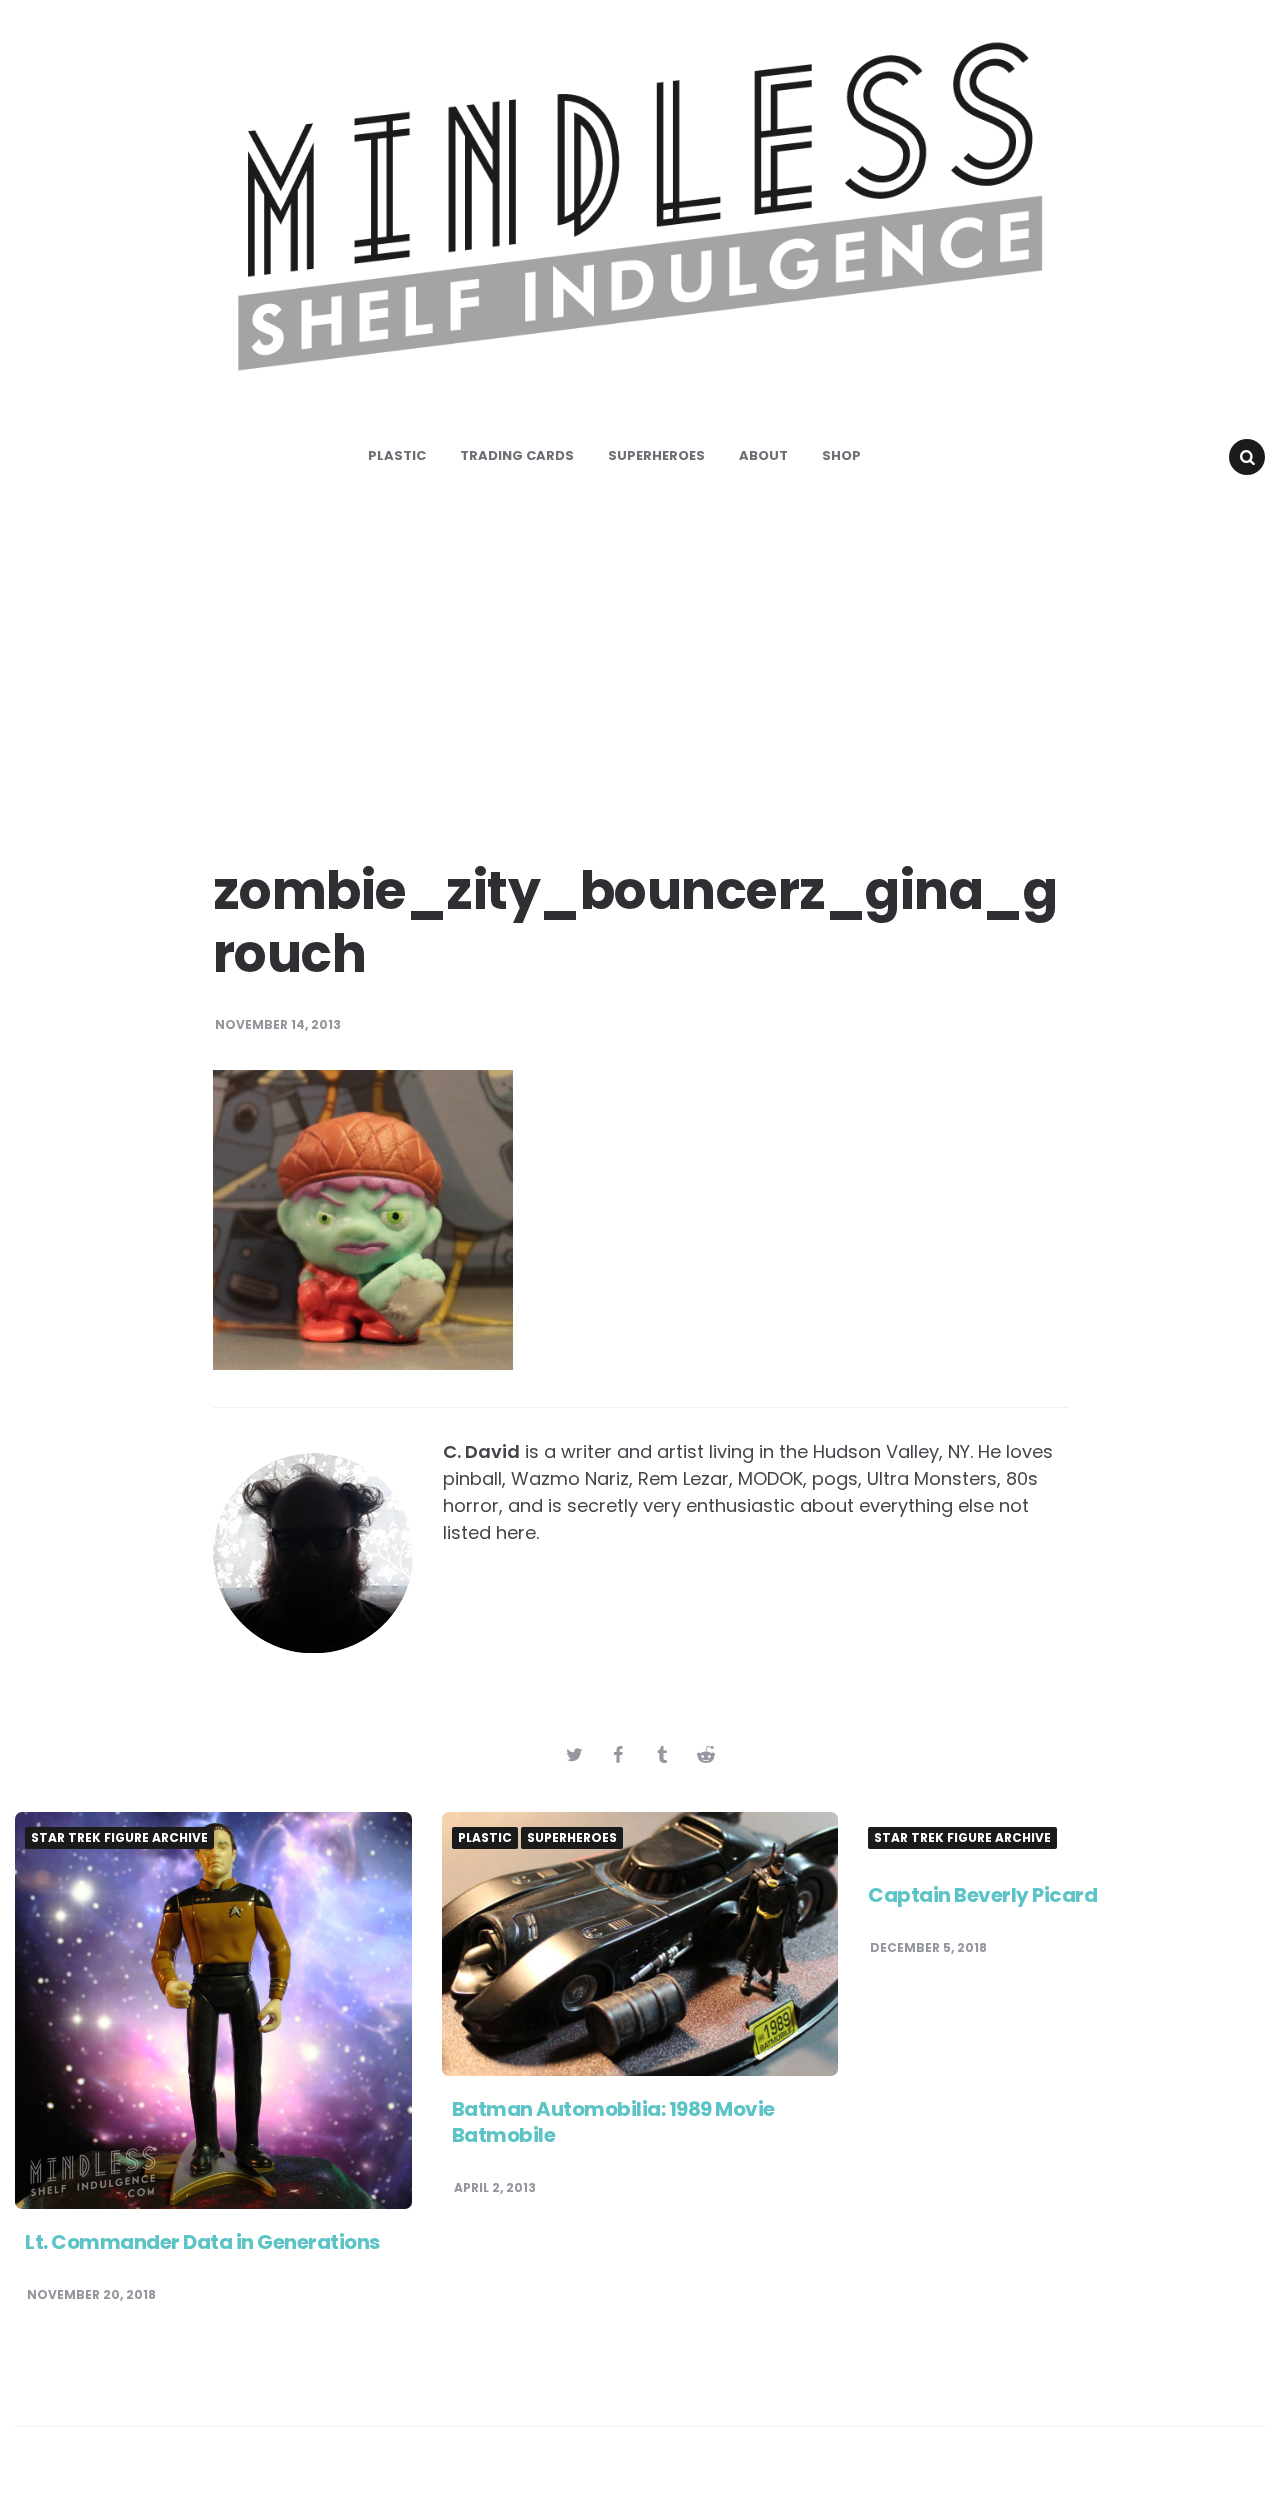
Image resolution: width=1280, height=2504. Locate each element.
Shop (841, 455)
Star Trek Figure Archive (119, 1838)
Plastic (397, 455)
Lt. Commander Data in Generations (202, 2242)
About (763, 455)
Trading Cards (517, 455)
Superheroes (656, 455)
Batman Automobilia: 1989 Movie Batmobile (613, 2122)
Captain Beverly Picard (982, 1895)
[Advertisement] (640, 660)
